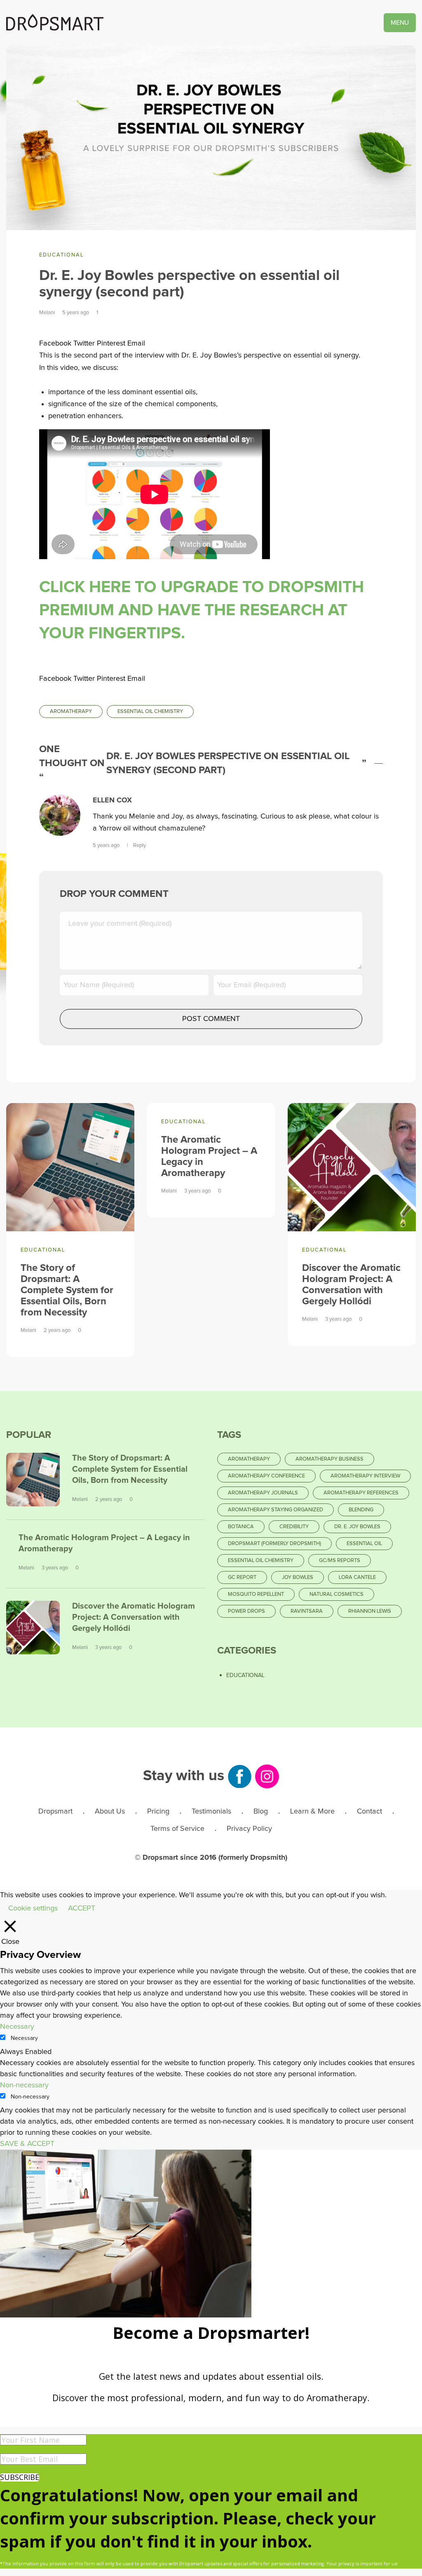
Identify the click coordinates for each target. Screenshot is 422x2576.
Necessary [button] (17, 2027)
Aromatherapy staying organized (275, 1510)
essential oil (364, 1544)
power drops (246, 1611)
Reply (139, 846)
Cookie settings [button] (33, 1908)
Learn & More (312, 1811)
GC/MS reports (340, 1561)
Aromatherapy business (329, 1459)
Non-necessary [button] (24, 2085)
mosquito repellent (256, 1594)
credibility (294, 1527)
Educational (61, 255)
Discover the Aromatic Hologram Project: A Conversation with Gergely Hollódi (134, 1617)
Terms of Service (177, 1829)
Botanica (241, 1527)
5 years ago (107, 846)
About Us (110, 1811)
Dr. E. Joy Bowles (357, 1527)
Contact (369, 1811)
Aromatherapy (71, 712)
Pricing (158, 1811)
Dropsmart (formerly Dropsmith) (274, 1544)
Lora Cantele (357, 1577)
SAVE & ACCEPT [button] (27, 2144)
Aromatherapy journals (263, 1493)
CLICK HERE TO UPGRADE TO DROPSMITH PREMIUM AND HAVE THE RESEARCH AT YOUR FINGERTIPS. (202, 610)
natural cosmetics (336, 1594)
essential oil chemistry (150, 712)
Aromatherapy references (361, 1493)
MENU (400, 23)
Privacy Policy (249, 1829)
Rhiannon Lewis (370, 1611)
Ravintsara (307, 1611)
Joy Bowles (298, 1577)
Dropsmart (55, 1811)
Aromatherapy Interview (365, 1476)
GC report (242, 1577)
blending (361, 1510)
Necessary (24, 2038)
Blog (261, 1811)
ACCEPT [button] (82, 1908)
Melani (47, 313)
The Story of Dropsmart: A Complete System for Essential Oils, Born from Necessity (67, 1290)
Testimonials (211, 1811)
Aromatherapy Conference (266, 1476)
